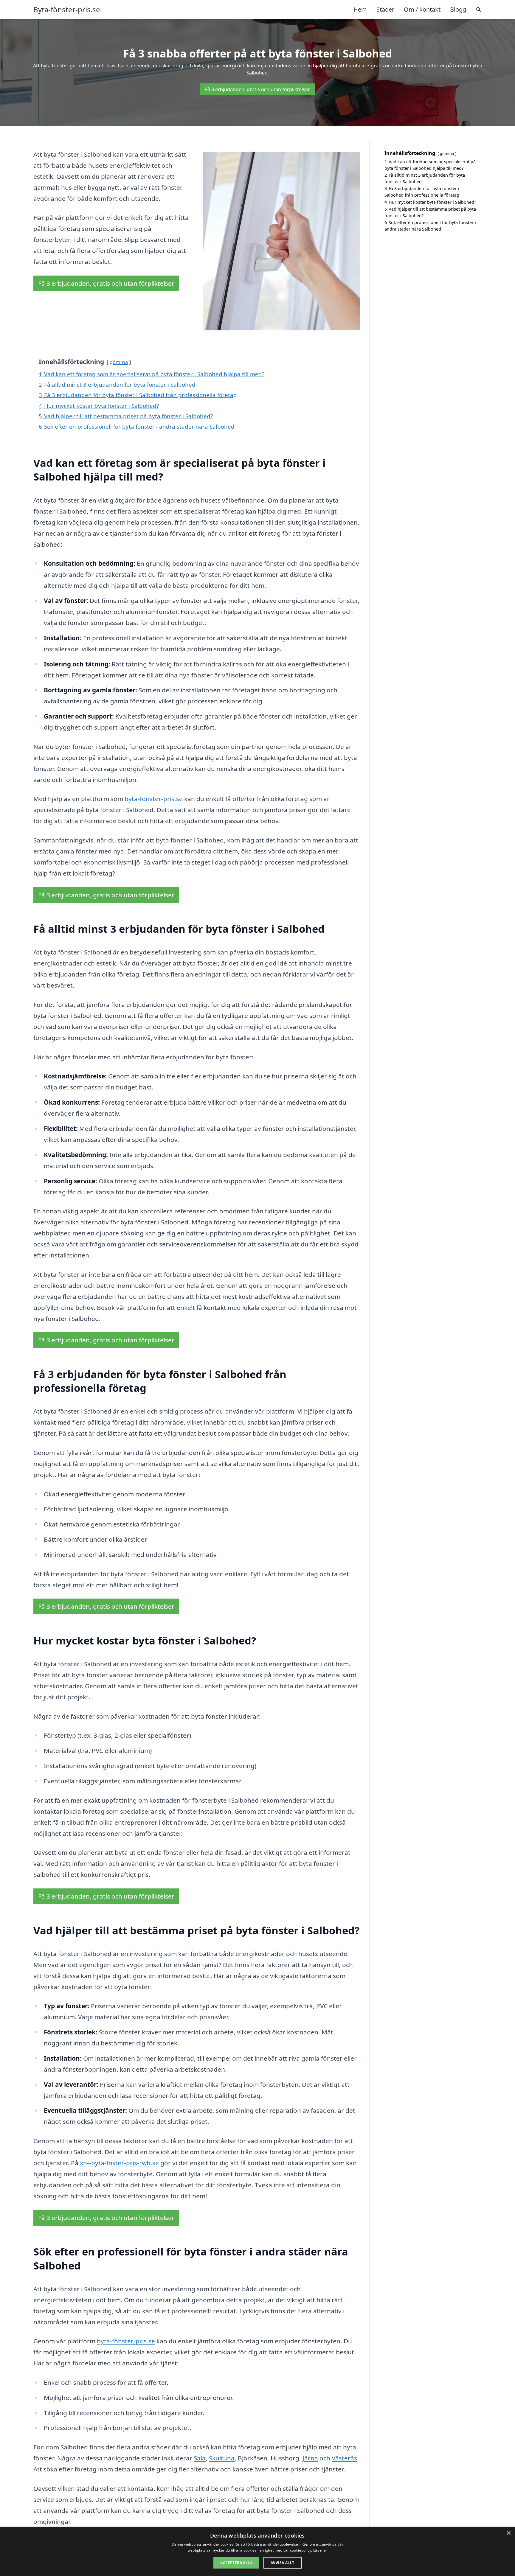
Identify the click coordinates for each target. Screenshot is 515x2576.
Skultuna (222, 2458)
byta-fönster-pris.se (154, 799)
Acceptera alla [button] (236, 2563)
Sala (200, 2458)
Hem (360, 9)
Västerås (344, 2458)
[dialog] (257, 2551)
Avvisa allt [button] (282, 2563)
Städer (385, 9)
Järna (310, 2458)
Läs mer (320, 2550)
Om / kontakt (422, 9)
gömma (119, 362)
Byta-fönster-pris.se (67, 10)
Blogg (458, 9)
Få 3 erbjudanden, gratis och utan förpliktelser (257, 89)
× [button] (508, 2533)
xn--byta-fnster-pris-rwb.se (119, 2163)
